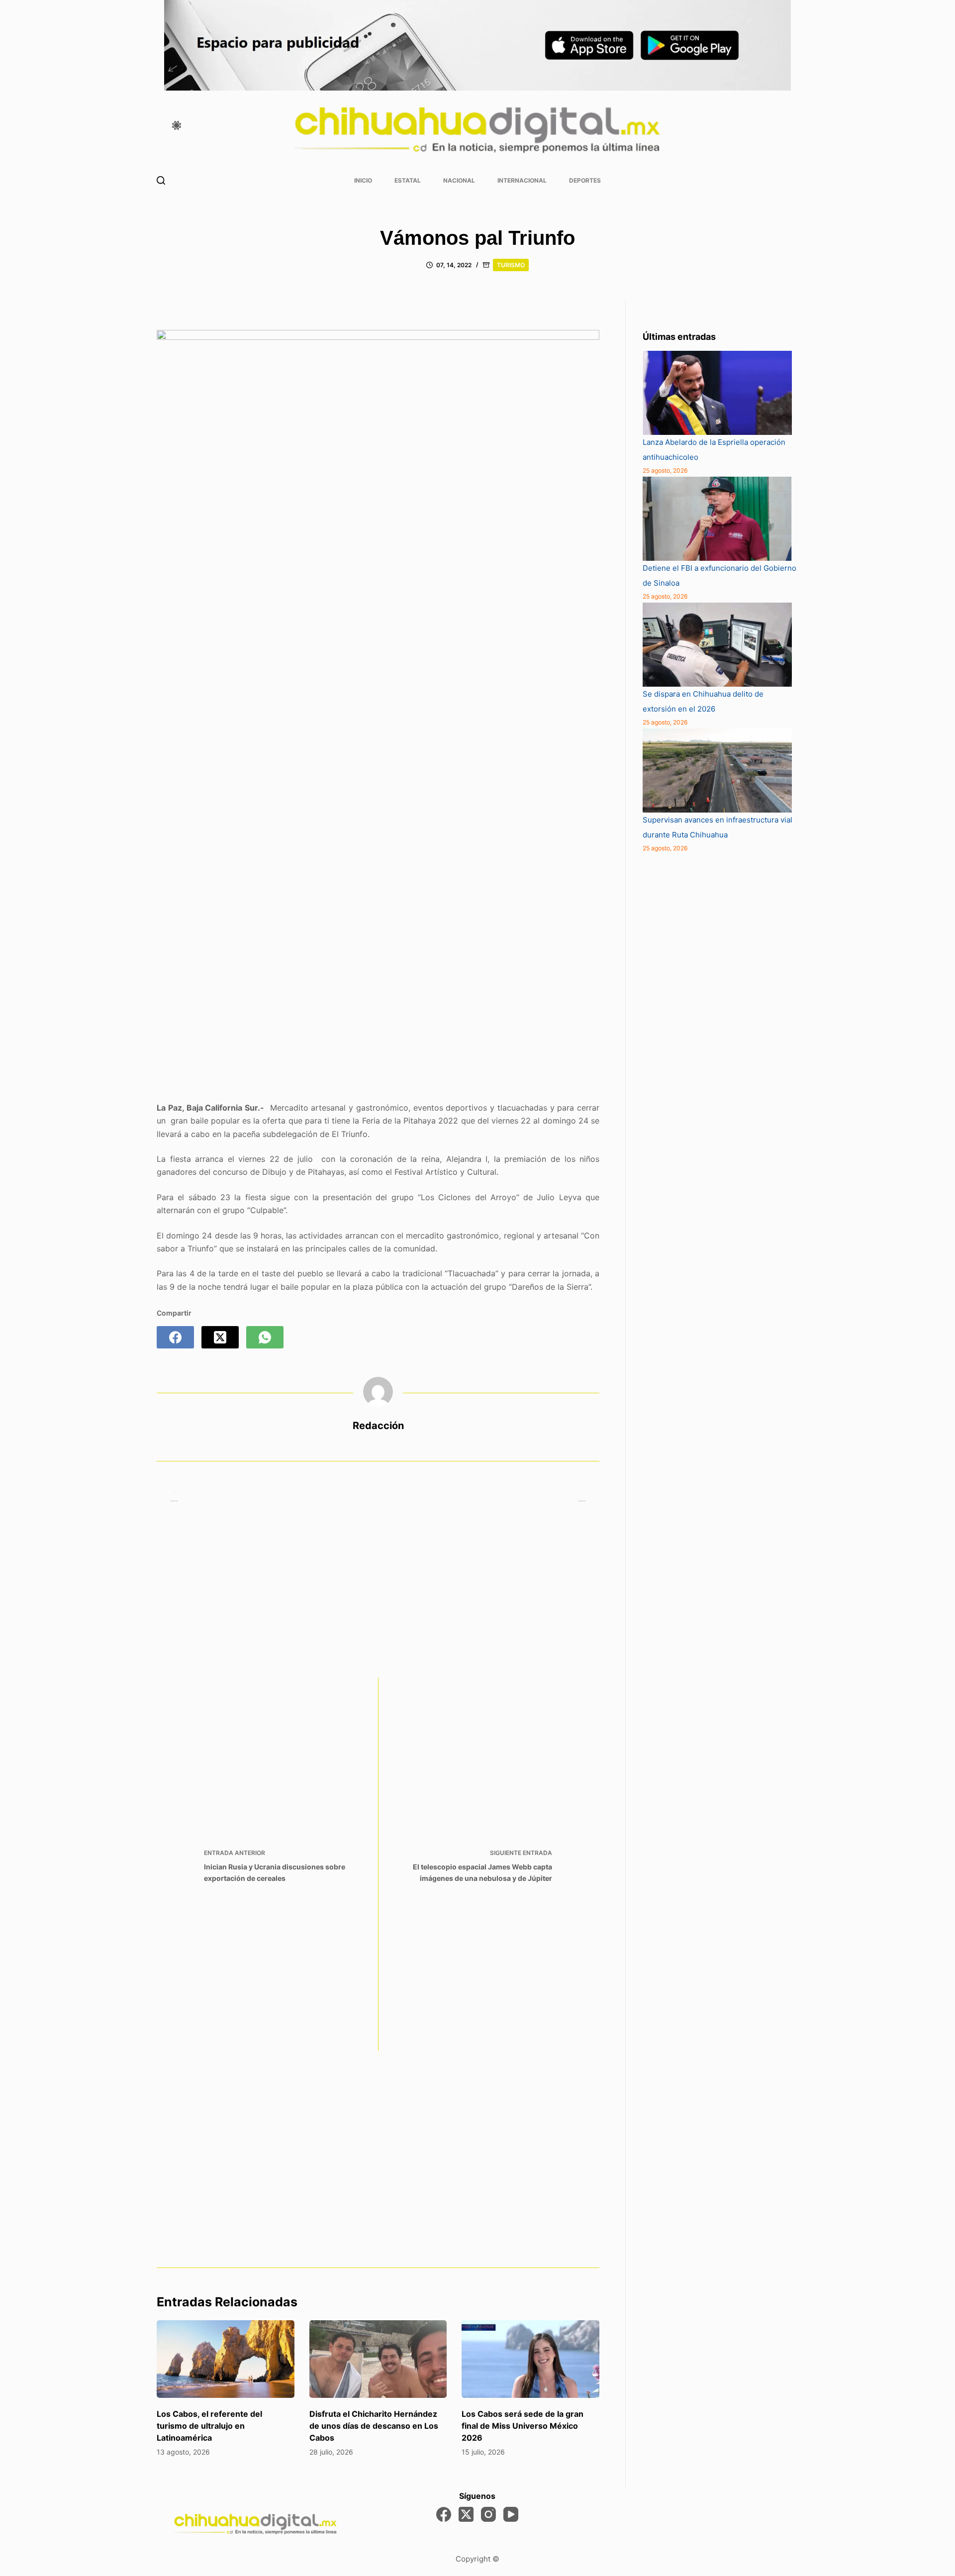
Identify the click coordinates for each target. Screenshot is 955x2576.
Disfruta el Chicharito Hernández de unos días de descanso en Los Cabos (374, 2426)
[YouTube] (511, 2514)
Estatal (408, 180)
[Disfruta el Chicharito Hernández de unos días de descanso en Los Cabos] (378, 2359)
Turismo (511, 265)
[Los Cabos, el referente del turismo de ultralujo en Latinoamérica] (226, 2359)
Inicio (363, 180)
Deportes (585, 180)
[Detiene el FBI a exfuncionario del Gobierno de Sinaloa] (717, 519)
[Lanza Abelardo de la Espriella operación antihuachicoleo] (717, 393)
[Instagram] (488, 2514)
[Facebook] (175, 1337)
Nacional (459, 180)
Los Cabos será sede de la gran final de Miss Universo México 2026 (523, 2426)
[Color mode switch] (177, 125)
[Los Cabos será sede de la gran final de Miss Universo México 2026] (530, 2359)
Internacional (522, 180)
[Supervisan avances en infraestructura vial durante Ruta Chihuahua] (717, 771)
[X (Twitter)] (220, 1337)
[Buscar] (161, 180)
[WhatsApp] (265, 1337)
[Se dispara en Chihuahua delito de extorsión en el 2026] (717, 645)
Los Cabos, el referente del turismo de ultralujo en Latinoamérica (209, 2426)
